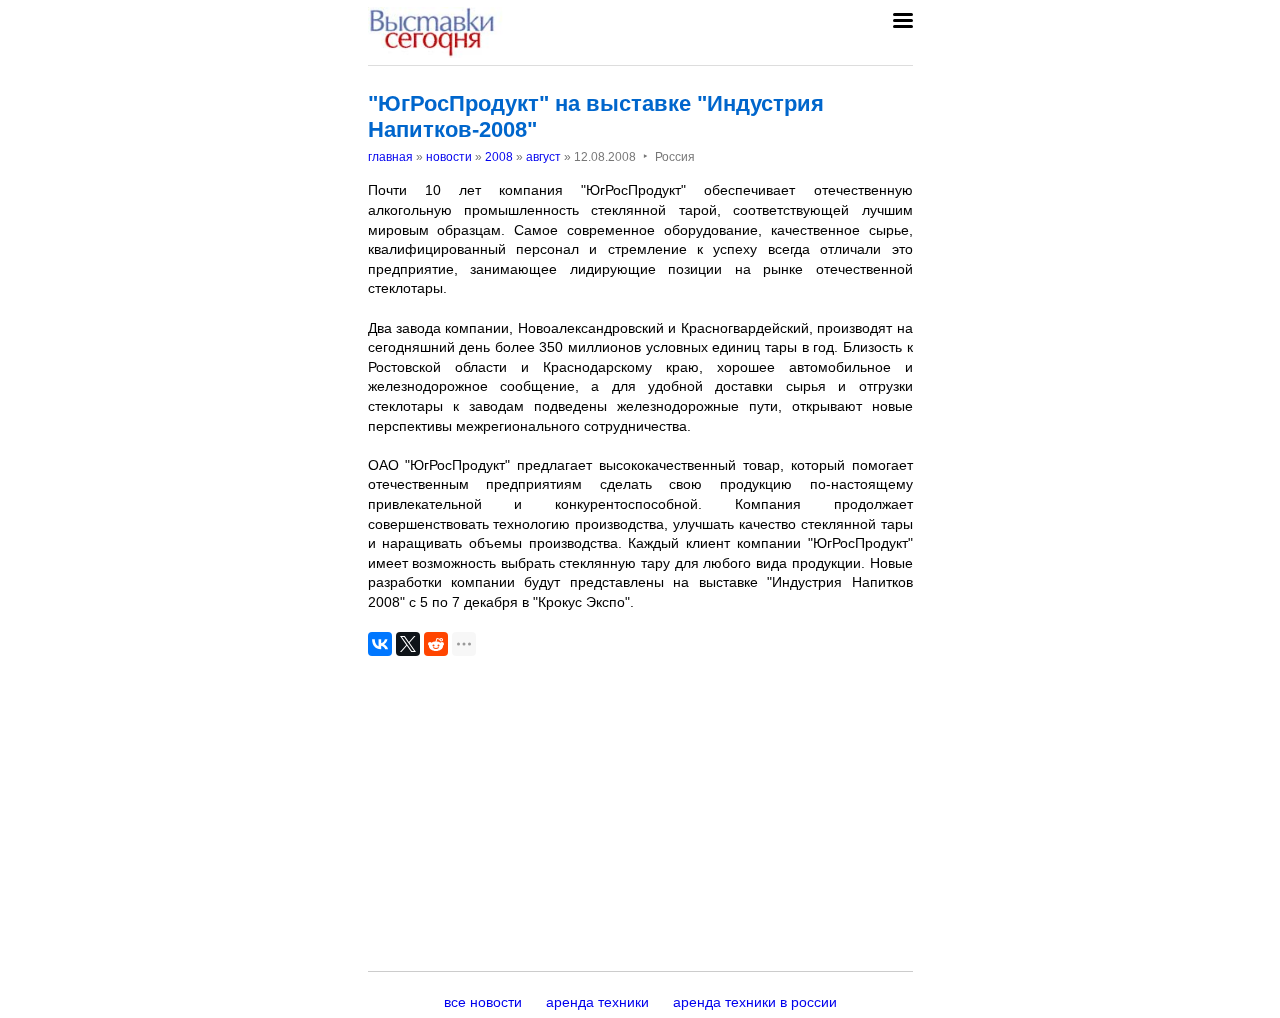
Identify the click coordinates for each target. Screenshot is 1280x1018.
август (543, 157)
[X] (408, 644)
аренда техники (597, 1002)
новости (449, 157)
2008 (499, 157)
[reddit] (436, 644)
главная (390, 157)
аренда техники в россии (755, 1002)
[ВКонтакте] (380, 644)
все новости (483, 1002)
